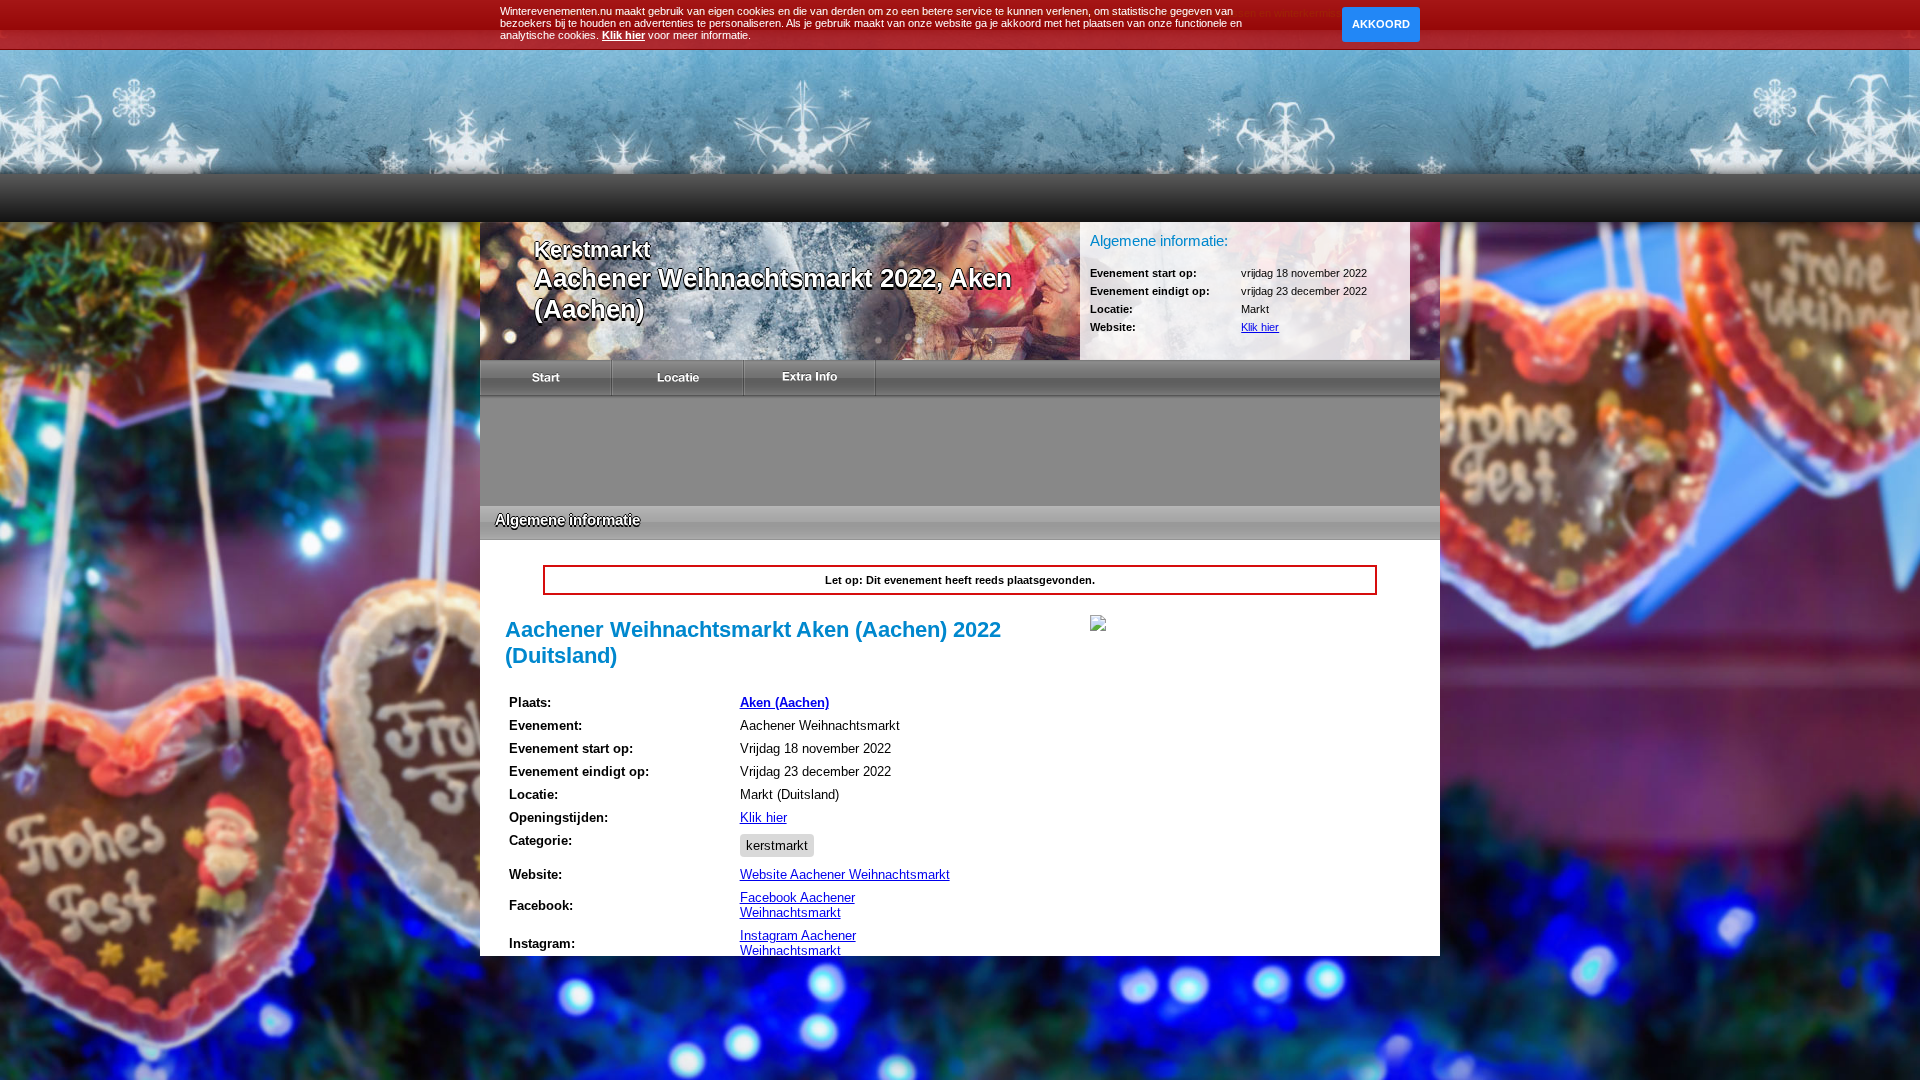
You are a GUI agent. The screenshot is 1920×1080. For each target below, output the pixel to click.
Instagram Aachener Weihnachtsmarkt (798, 943)
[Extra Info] (810, 381)
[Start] (546, 381)
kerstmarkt (777, 845)
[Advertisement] (960, 451)
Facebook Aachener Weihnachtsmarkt (797, 905)
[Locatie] (678, 381)
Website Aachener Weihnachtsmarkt (845, 874)
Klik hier (1260, 327)
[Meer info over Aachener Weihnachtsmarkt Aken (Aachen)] (1098, 627)
